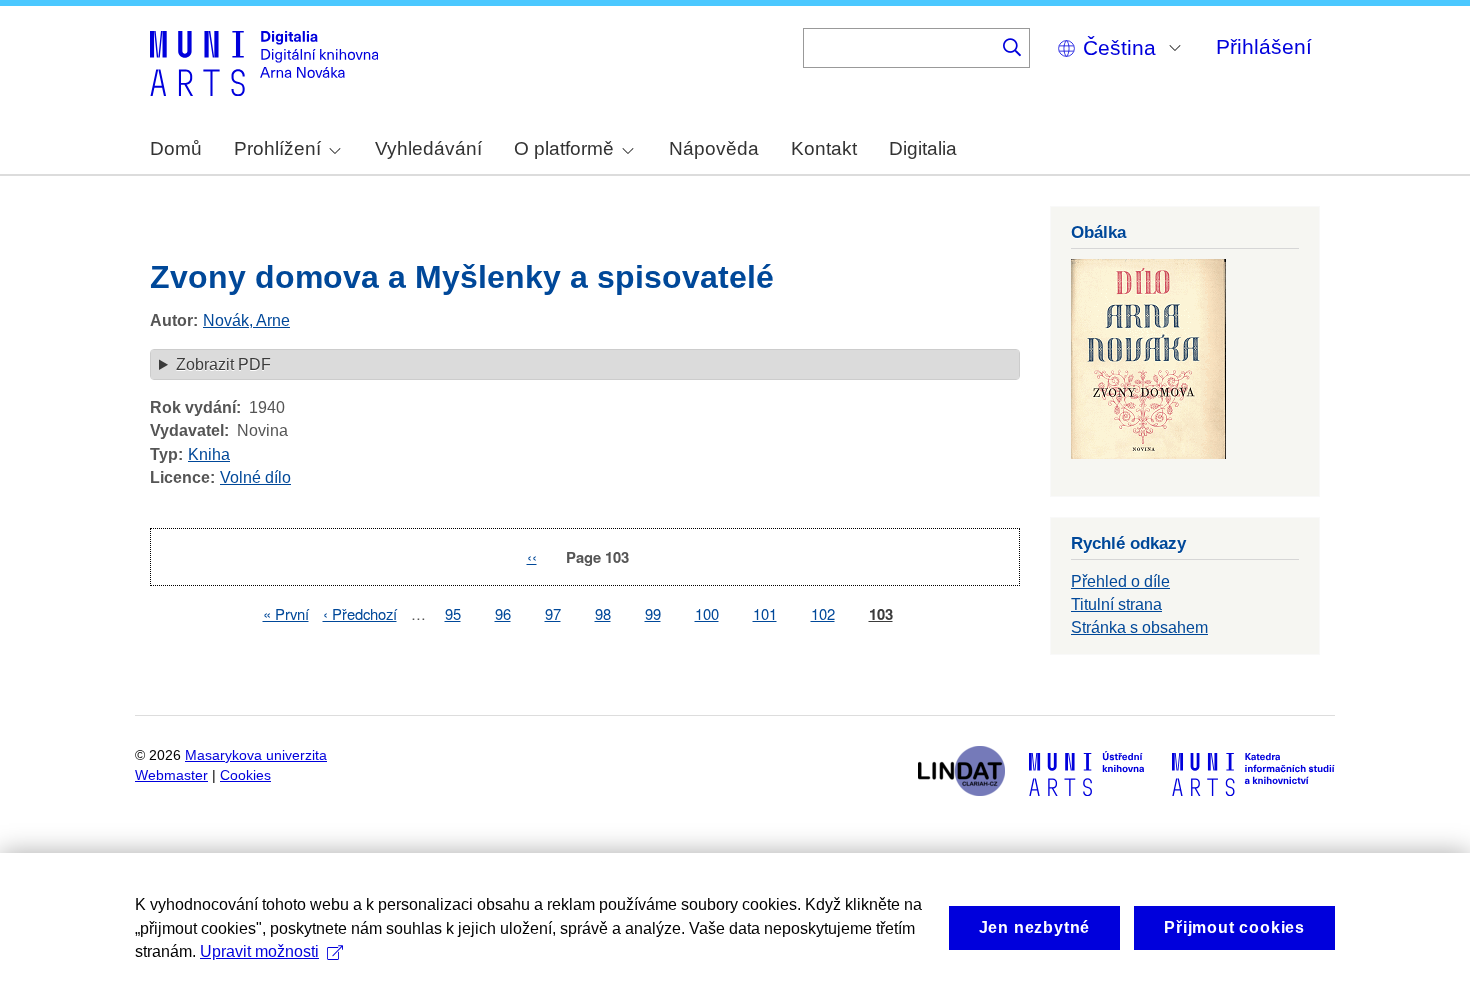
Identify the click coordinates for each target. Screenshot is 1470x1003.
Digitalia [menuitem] (923, 148)
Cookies (245, 775)
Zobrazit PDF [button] (223, 364)
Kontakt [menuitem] (824, 148)
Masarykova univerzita (256, 755)
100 (707, 613)
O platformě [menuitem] (564, 148)
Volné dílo (255, 477)
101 (765, 613)
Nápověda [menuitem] (714, 148)
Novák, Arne (246, 320)
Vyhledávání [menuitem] (428, 148)
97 (553, 613)
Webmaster (171, 775)
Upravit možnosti (259, 951)
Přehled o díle (1120, 581)
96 (503, 613)
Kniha (209, 454)
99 (653, 613)
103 (881, 614)
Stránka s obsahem (1139, 627)
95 (453, 613)
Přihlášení (1264, 46)
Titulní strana (1116, 604)
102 (823, 613)
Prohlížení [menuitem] (277, 148)
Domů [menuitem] (176, 148)
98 (603, 613)
